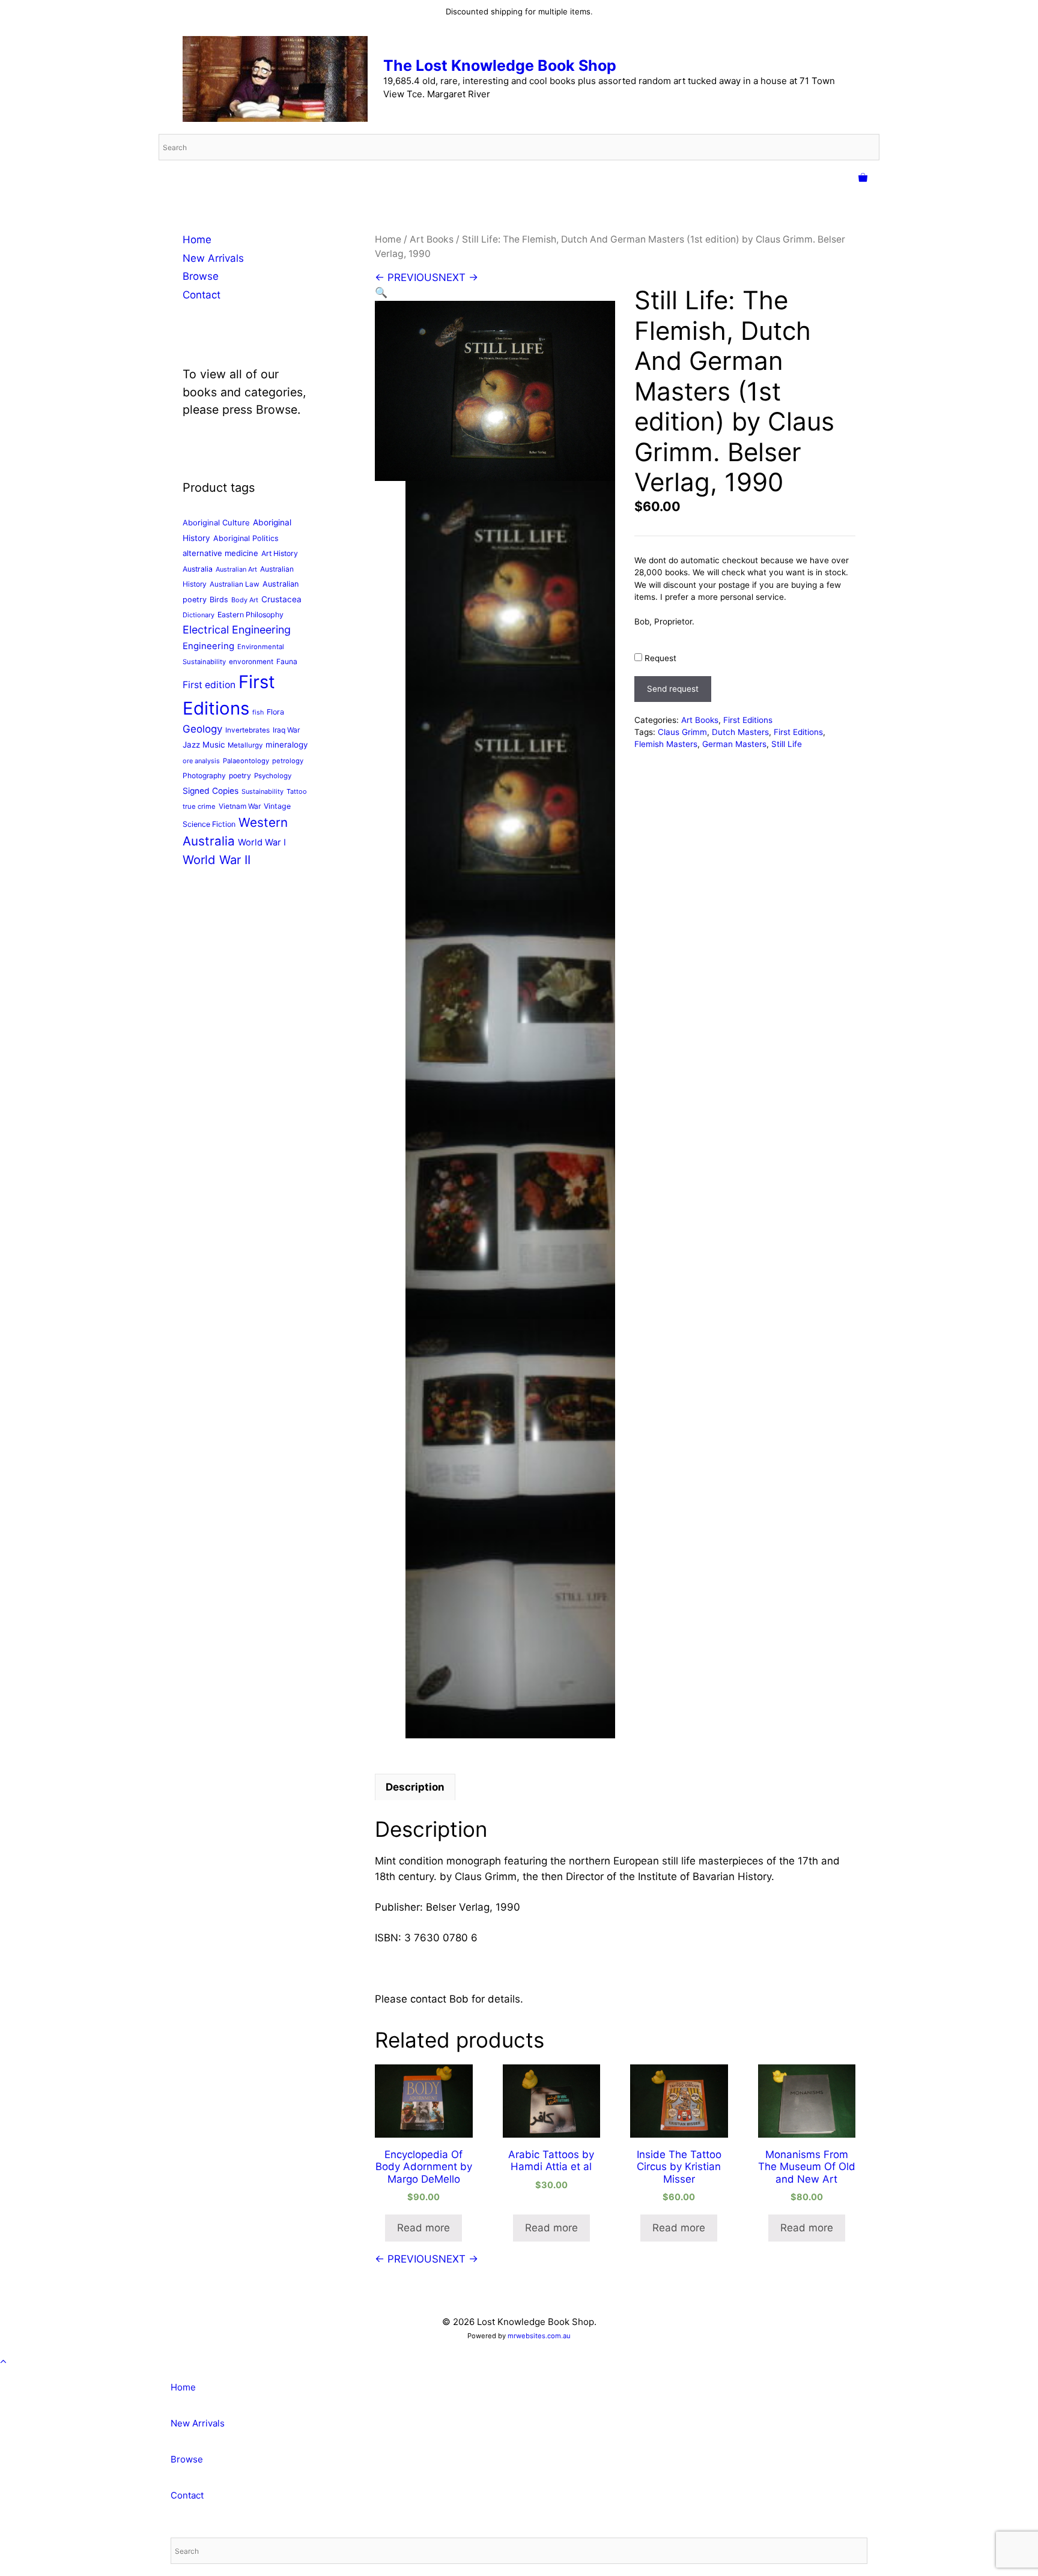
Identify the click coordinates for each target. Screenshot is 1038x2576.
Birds (219, 600)
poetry (240, 776)
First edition (209, 685)
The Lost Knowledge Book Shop (500, 65)
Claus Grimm (682, 732)
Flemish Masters (666, 744)
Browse (201, 276)
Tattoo (297, 791)
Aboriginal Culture (216, 522)
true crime (199, 806)
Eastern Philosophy (250, 615)
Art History (280, 553)
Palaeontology (246, 761)
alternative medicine (220, 553)
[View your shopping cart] (863, 178)
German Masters (734, 744)
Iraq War (286, 730)
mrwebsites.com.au (539, 2336)
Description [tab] (415, 1787)
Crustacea (281, 599)
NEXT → (458, 277)
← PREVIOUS (407, 277)
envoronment (251, 662)
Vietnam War (240, 806)
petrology (288, 761)
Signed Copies (211, 791)
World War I (262, 842)
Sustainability (263, 791)
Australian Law (235, 584)
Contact (202, 295)
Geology (202, 729)
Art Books (432, 239)
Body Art (245, 600)
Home (388, 239)
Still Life (787, 744)
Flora (275, 712)
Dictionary (199, 615)
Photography (204, 776)
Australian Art (236, 569)
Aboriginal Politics (246, 538)
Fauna (287, 661)
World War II (217, 860)
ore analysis (201, 761)
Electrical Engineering (237, 630)
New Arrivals (213, 258)
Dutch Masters (740, 732)
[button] (381, 292)
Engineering (208, 646)
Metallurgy (245, 745)
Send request (673, 689)
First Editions (748, 720)
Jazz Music (204, 745)
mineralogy (287, 745)
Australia (198, 569)
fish (258, 712)
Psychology (273, 776)
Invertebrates (247, 730)
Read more (423, 2228)
